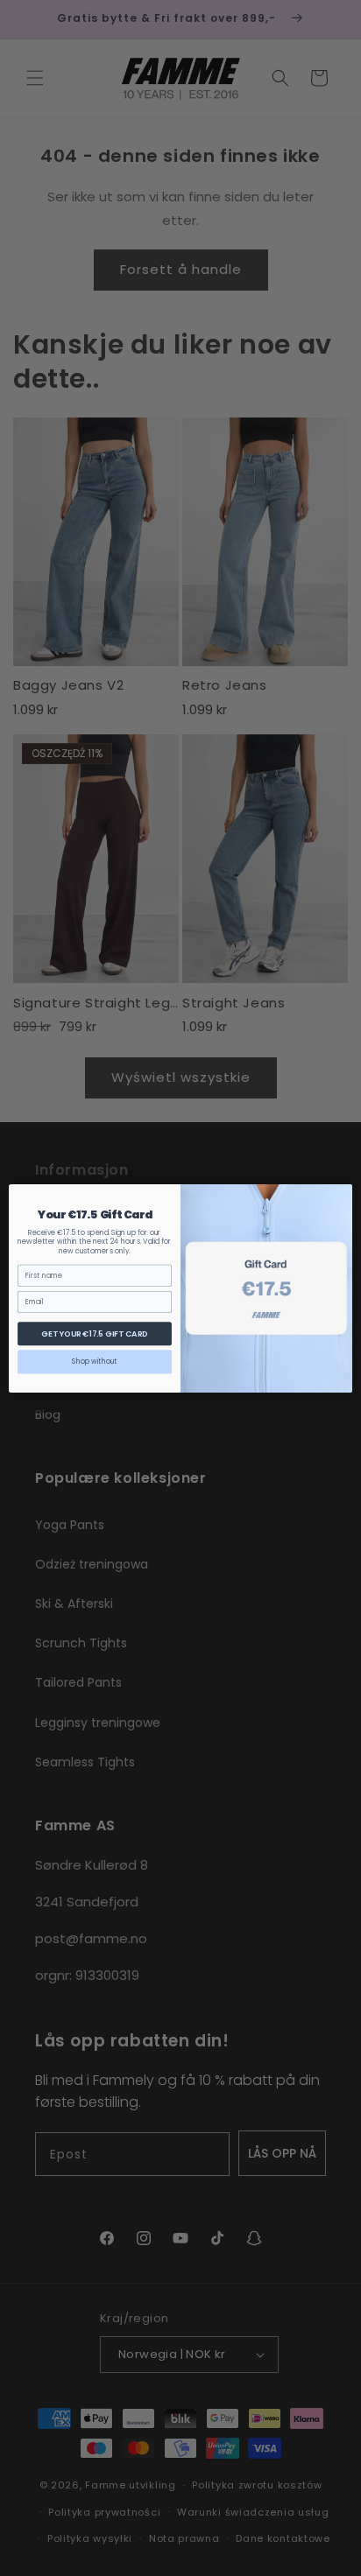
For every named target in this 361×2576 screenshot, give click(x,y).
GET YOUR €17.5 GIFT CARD (94, 1334)
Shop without (95, 1361)
